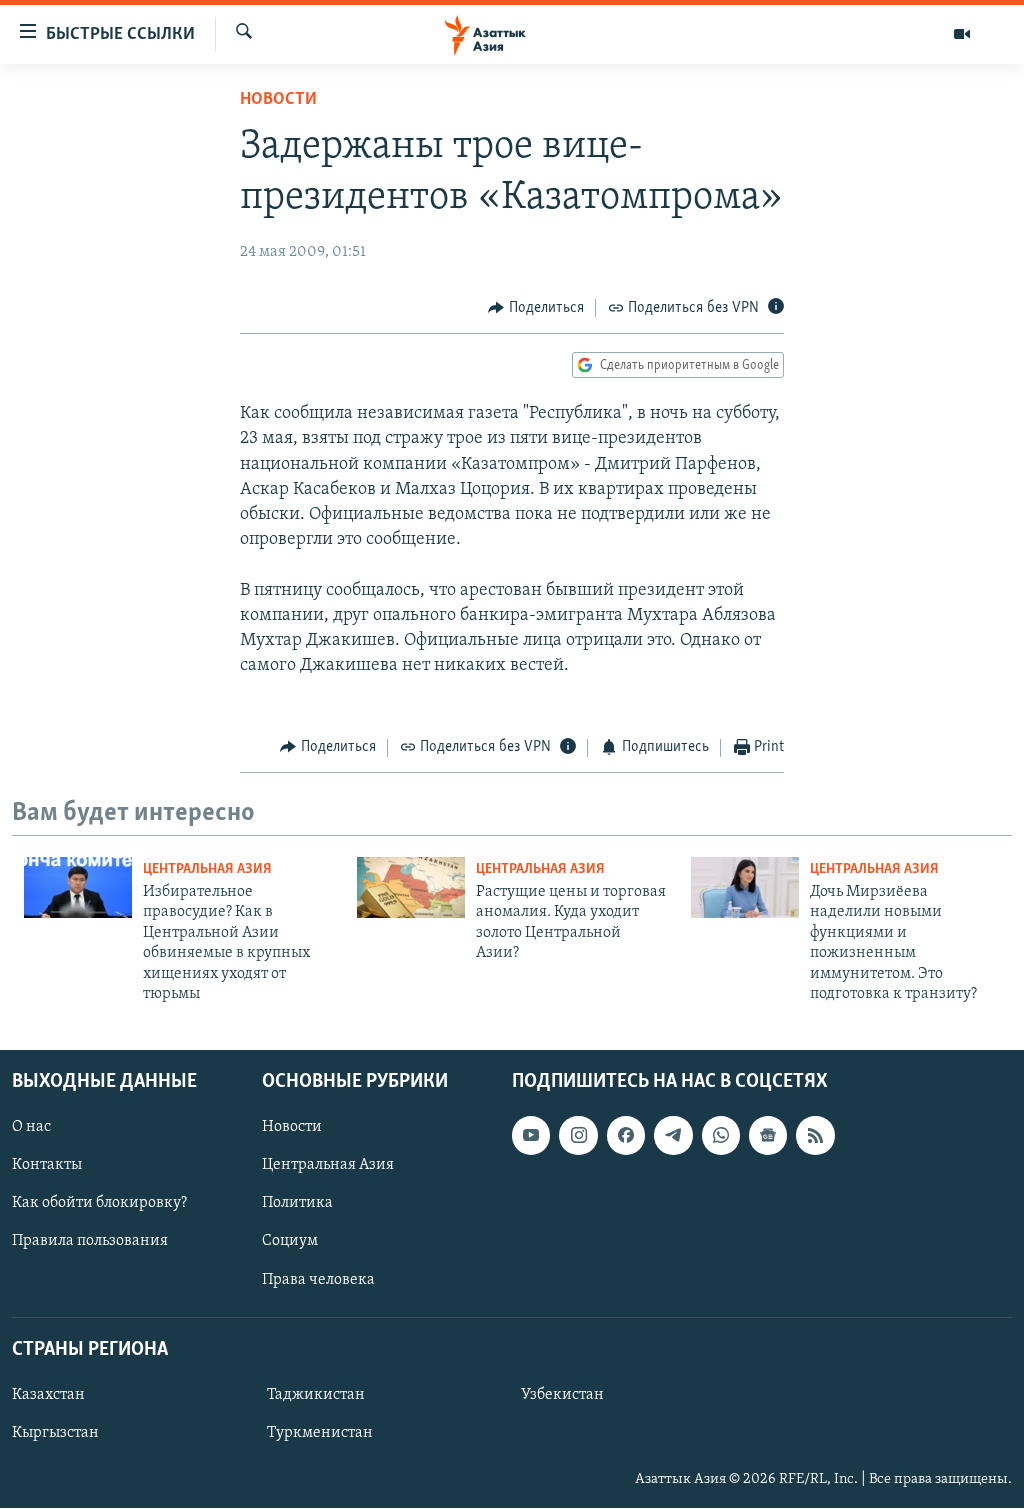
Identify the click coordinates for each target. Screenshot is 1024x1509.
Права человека (318, 1280)
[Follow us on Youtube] (531, 1136)
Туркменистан (320, 1433)
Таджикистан (316, 1395)
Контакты (47, 1166)
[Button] (536, 308)
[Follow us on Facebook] (626, 1136)
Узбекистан (562, 1395)
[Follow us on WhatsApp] (721, 1136)
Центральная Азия (207, 869)
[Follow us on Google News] (768, 1136)
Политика (297, 1204)
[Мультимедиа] (962, 34)
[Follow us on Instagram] (578, 1136)
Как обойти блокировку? (99, 1204)
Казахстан (48, 1395)
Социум (290, 1242)
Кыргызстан (55, 1433)
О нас (31, 1128)
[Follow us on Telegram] (673, 1136)
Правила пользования (90, 1242)
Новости (278, 100)
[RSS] (815, 1136)
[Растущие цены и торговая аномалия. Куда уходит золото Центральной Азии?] (411, 887)
